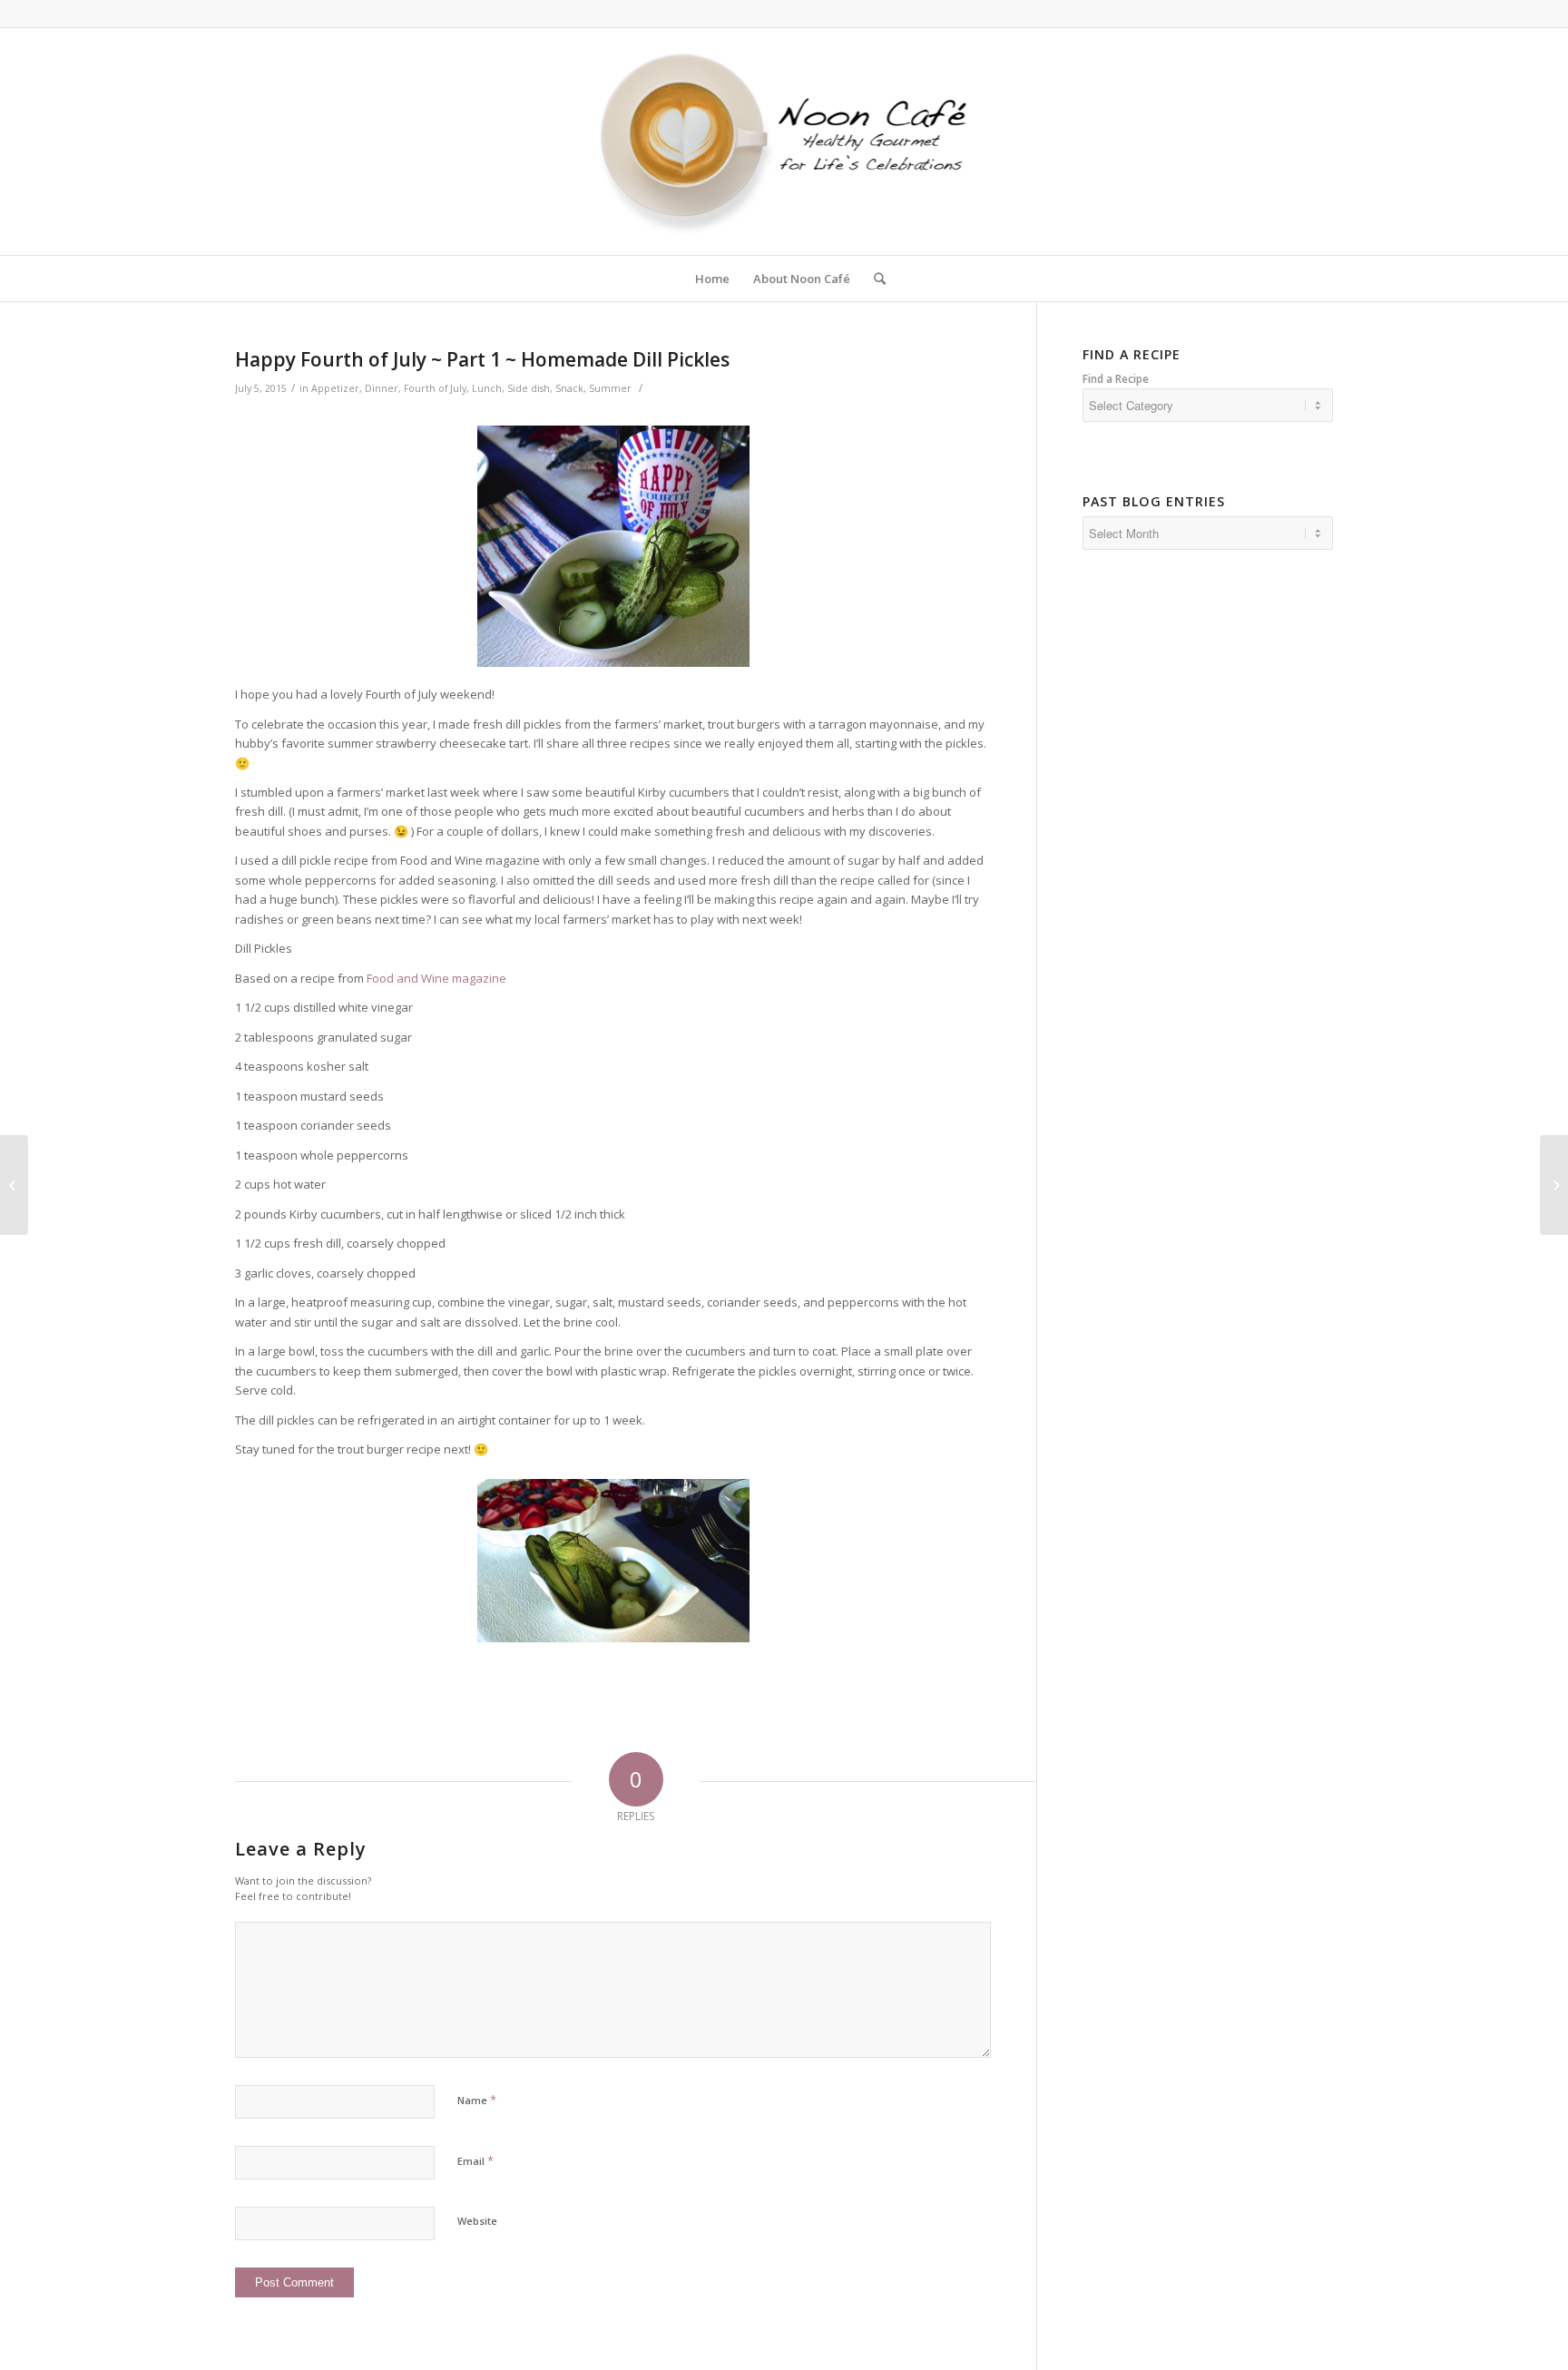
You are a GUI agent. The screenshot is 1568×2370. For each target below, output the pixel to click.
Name (477, 2100)
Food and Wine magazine (436, 978)
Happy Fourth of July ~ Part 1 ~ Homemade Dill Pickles (482, 359)
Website (477, 2221)
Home (712, 279)
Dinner (382, 388)
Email (475, 2160)
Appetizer (335, 388)
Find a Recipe (1116, 379)
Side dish (529, 388)
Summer (610, 388)
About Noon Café (802, 279)
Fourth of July (435, 388)
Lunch (487, 388)
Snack (569, 388)
